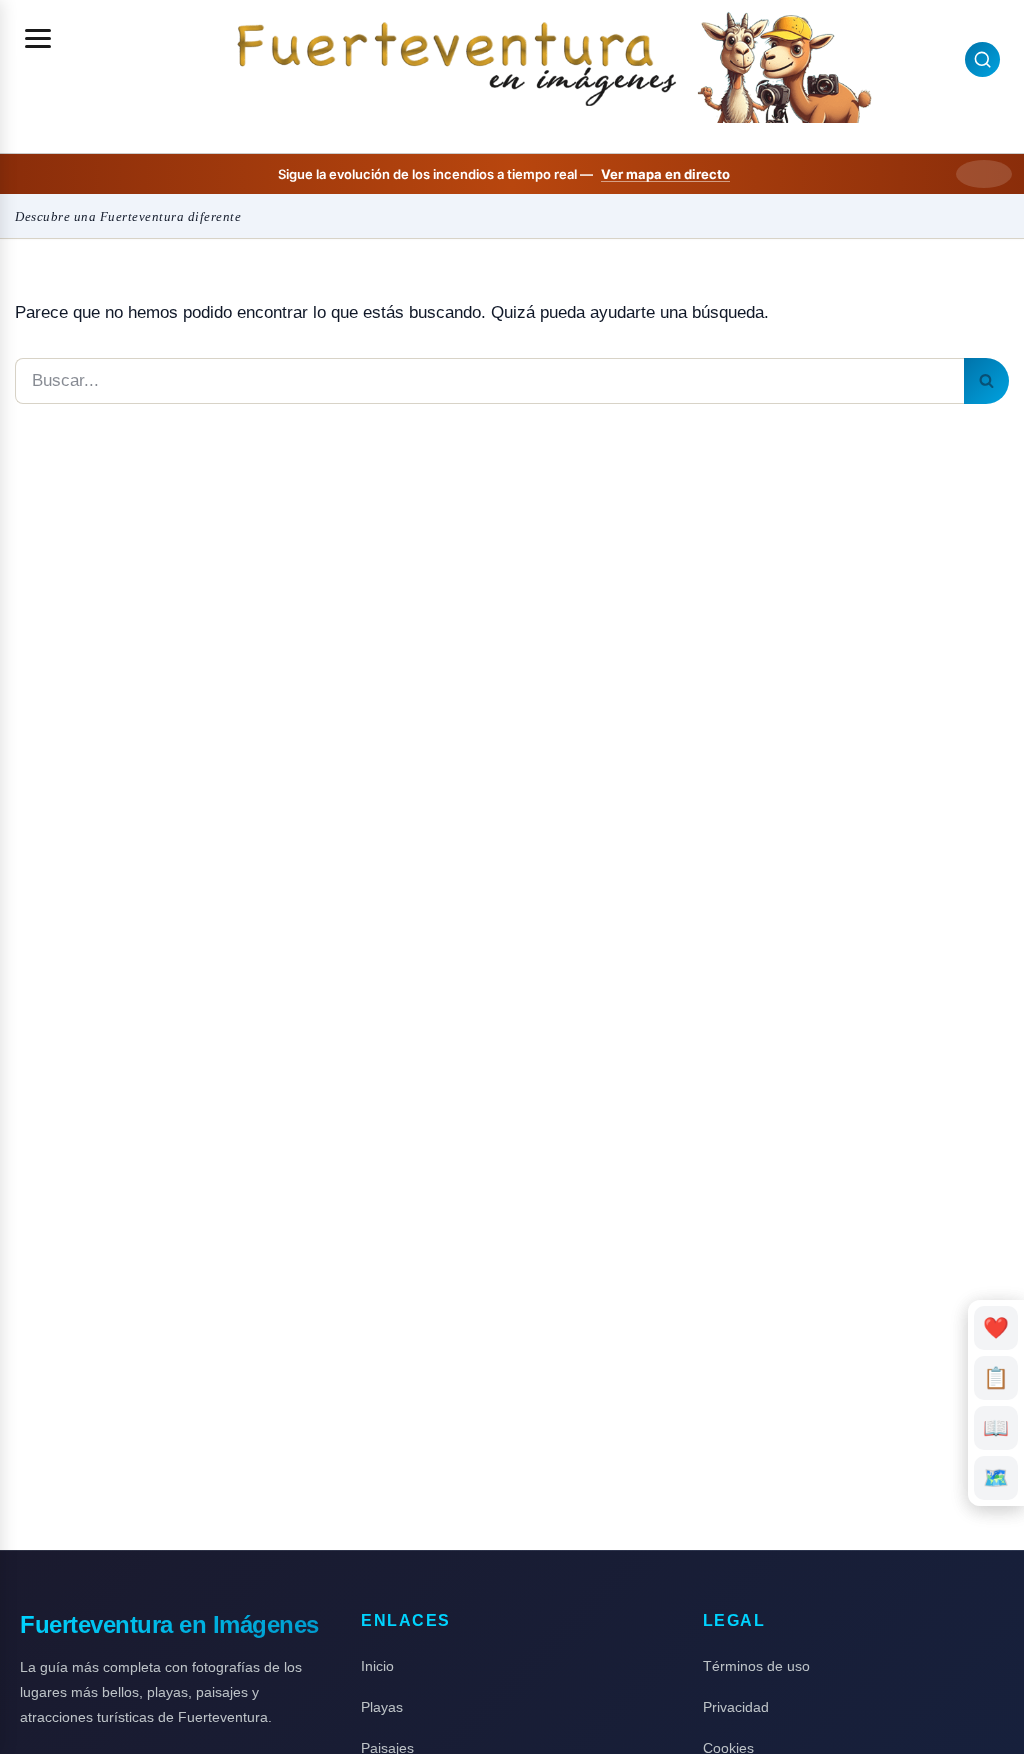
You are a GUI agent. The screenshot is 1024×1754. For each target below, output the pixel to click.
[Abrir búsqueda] (982, 59)
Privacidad (736, 1707)
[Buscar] (986, 381)
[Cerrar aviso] (984, 174)
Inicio (377, 1666)
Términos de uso (756, 1666)
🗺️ (996, 1477)
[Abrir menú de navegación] (38, 38)
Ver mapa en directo (665, 174)
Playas (382, 1707)
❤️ (996, 1327)
